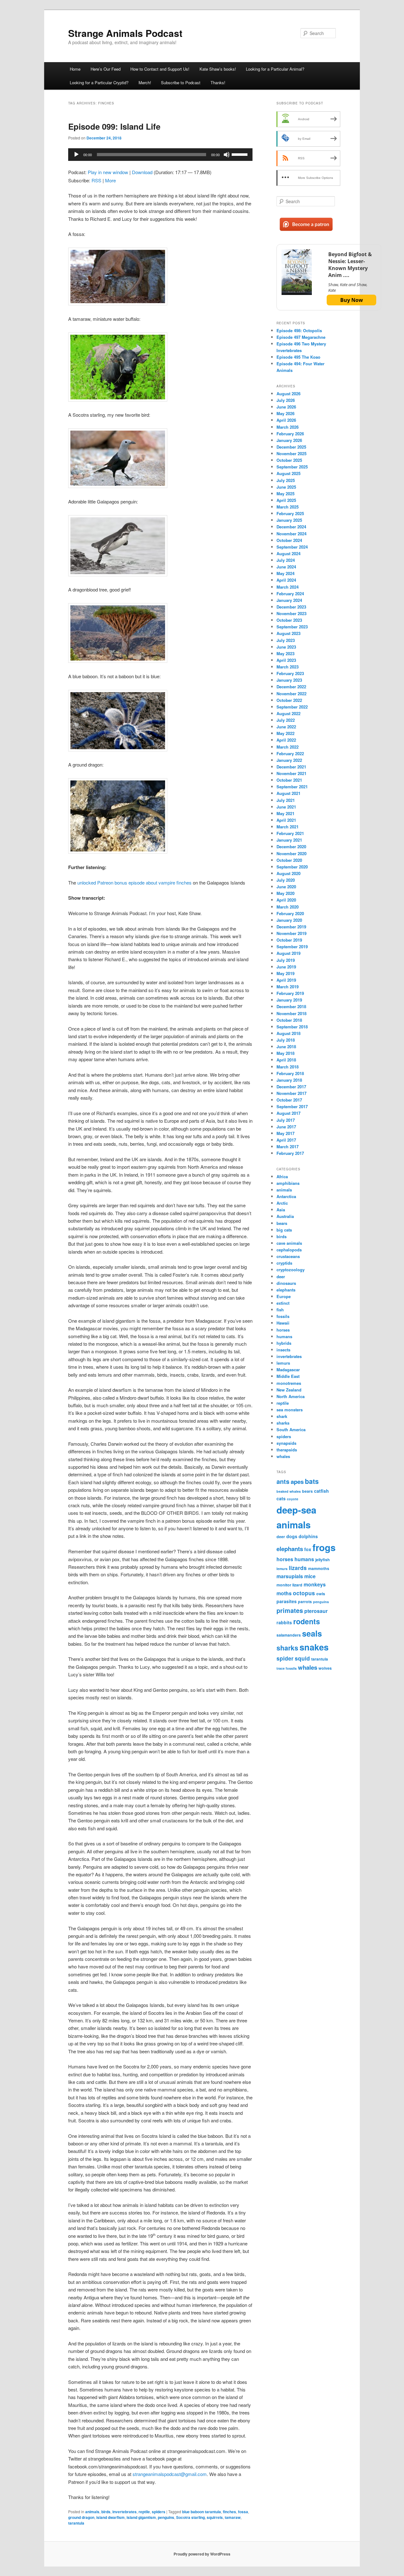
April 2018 (286, 1060)
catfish (321, 1491)
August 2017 (288, 1113)
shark (282, 1416)
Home (75, 69)
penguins (166, 2517)
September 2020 (292, 867)
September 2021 (292, 787)
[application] (160, 155)
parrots (305, 1602)
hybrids (284, 1343)
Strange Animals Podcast (125, 33)
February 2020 (290, 913)
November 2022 (291, 694)
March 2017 (288, 1147)
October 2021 (289, 780)
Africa (282, 1176)
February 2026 (290, 434)
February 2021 (290, 833)
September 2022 (292, 707)
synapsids (286, 1443)
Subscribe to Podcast (181, 82)
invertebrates (125, 2512)
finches (229, 2512)
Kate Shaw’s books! (218, 69)
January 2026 (289, 440)
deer (281, 1276)
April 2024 (286, 580)
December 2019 (291, 927)
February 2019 (290, 993)
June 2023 (286, 647)
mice (310, 1576)
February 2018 (290, 1073)
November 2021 (291, 773)
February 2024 (290, 594)
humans (284, 1336)
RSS (96, 180)
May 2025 (285, 494)
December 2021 (291, 767)
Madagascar (288, 1370)
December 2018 (291, 1006)
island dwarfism (110, 2517)
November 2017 (291, 1093)
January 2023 (289, 680)
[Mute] (227, 155)
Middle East (288, 1376)
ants (283, 1481)
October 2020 (289, 860)
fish (280, 1310)
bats (312, 1481)
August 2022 (288, 713)
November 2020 (291, 853)
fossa (243, 2512)
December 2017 (291, 1087)
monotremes (289, 1383)
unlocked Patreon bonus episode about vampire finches (134, 882)
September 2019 (292, 947)
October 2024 (289, 540)
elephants (286, 1290)
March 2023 (288, 667)
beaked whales (289, 1491)
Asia (281, 1210)
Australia (285, 1216)
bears (282, 1223)
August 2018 (288, 1033)
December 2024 (291, 527)
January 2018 (289, 1080)
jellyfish (323, 1560)
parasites (287, 1601)
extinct (283, 1303)
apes (297, 1482)
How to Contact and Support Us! (160, 69)
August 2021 (288, 793)
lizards (298, 1568)
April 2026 (286, 420)
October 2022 (289, 700)
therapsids (287, 1450)
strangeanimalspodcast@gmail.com (170, 2474)
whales (283, 1456)
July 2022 (286, 720)
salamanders (289, 1635)
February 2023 (290, 673)
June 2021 (286, 807)
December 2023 (291, 607)
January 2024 (289, 600)
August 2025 (288, 473)
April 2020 (286, 900)
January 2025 (289, 520)
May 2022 (285, 733)
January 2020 (289, 920)
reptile (144, 2512)
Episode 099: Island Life (114, 126)
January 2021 (289, 840)
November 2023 (291, 613)
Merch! (145, 82)
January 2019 (289, 1000)
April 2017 (286, 1140)
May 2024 (285, 573)
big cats (284, 1230)
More (110, 180)
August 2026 (288, 394)
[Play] (76, 155)
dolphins (308, 1536)
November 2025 (291, 453)
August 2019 (288, 953)
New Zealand (289, 1390)
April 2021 (286, 820)
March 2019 (288, 987)
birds (106, 2512)
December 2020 (291, 847)
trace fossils (287, 1668)
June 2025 (286, 487)
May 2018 (285, 1053)
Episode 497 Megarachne (301, 337)
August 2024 (288, 553)
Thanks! (218, 82)
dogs (292, 1536)
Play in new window (108, 172)
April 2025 (286, 500)
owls (321, 1594)
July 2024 (286, 560)
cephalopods (289, 1250)
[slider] (241, 154)
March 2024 (288, 587)
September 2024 (292, 547)
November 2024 (291, 534)
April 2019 (286, 980)
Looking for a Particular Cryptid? (99, 82)
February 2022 (290, 753)
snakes (314, 1647)
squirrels (215, 2517)
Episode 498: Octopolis (299, 330)
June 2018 (286, 1047)
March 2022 (288, 747)
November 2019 (291, 933)
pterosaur (316, 1611)
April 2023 (286, 660)
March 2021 (288, 827)
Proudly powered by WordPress (202, 2554)
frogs (324, 1547)
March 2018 (288, 1067)
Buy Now (352, 300)
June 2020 (286, 887)
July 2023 (286, 640)
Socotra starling (190, 2517)
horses (283, 1330)
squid (302, 1658)
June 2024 (286, 567)
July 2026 (286, 400)
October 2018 (289, 1020)
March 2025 (288, 507)
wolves (325, 1668)
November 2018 (291, 1013)
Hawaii (283, 1323)
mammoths (319, 1568)
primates (290, 1610)
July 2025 (286, 480)
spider (285, 1658)
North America (291, 1396)
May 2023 (285, 653)
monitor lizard (289, 1585)
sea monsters (290, 1410)
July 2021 (286, 800)
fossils (283, 1316)
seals (312, 1633)
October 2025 (289, 460)
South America (291, 1429)
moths (284, 1593)
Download (142, 172)
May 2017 (285, 1133)
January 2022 (289, 760)
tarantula (76, 2523)
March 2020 (288, 907)
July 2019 (286, 960)
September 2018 (292, 1027)
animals (92, 2512)
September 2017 (292, 1106)
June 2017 (286, 1127)
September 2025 (292, 467)
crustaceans (288, 1256)
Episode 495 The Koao (298, 357)
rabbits (284, 1622)
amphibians (288, 1183)
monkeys (315, 1584)
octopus (304, 1593)
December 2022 (291, 687)
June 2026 (286, 407)
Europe (284, 1296)
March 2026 (288, 427)
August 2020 (288, 873)
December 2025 (291, 447)
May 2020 (285, 893)
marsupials (290, 1576)
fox (308, 1549)
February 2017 (290, 1153)
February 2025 (290, 513)
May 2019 (285, 973)
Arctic (282, 1203)
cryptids (284, 1263)
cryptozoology (291, 1270)
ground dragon (81, 2517)
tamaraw (233, 2517)
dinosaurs (286, 1283)
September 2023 (292, 627)
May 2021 (285, 813)
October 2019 (289, 940)
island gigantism (141, 2517)
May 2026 (285, 413)
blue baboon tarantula (202, 2512)
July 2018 (286, 1040)
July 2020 (286, 880)
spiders (159, 2512)
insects (283, 1350)
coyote (293, 1499)
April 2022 (286, 740)
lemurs (283, 1363)
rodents (307, 1621)
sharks (283, 1423)
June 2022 (286, 727)
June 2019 (286, 967)
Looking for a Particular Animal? (275, 69)
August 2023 (288, 633)
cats (281, 1498)
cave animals (289, 1243)
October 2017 (289, 1100)
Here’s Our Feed (106, 69)
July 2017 (286, 1120)
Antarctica (286, 1196)
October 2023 (289, 620)
